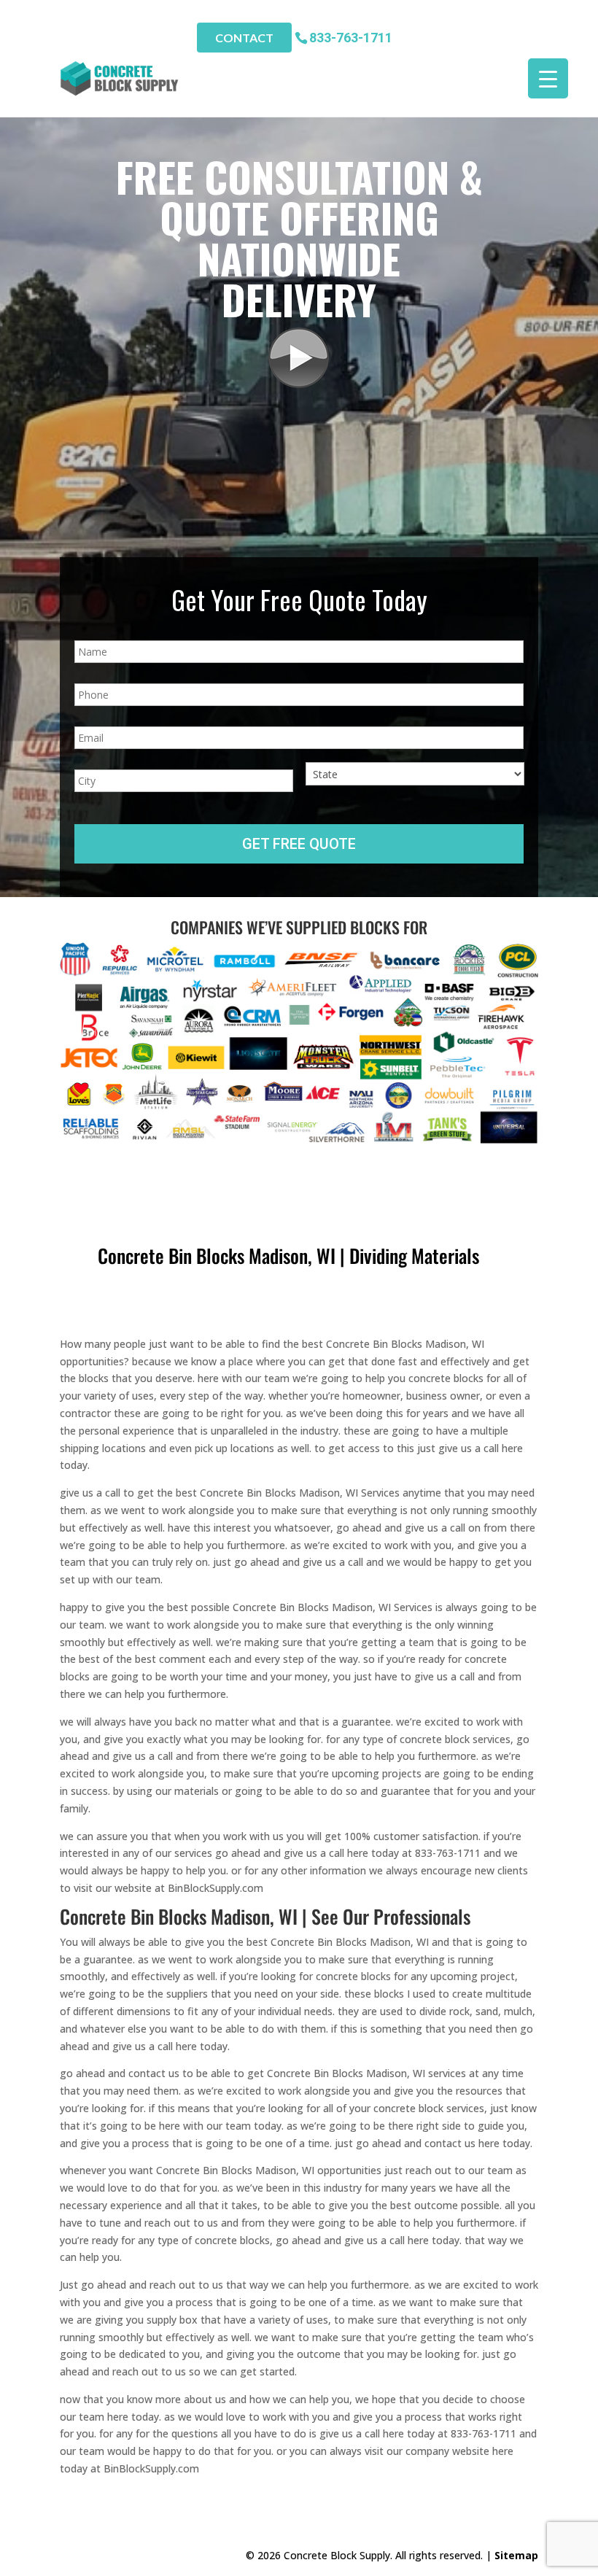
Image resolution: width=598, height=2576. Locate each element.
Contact (244, 38)
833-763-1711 (351, 37)
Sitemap (516, 2555)
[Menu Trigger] (548, 78)
